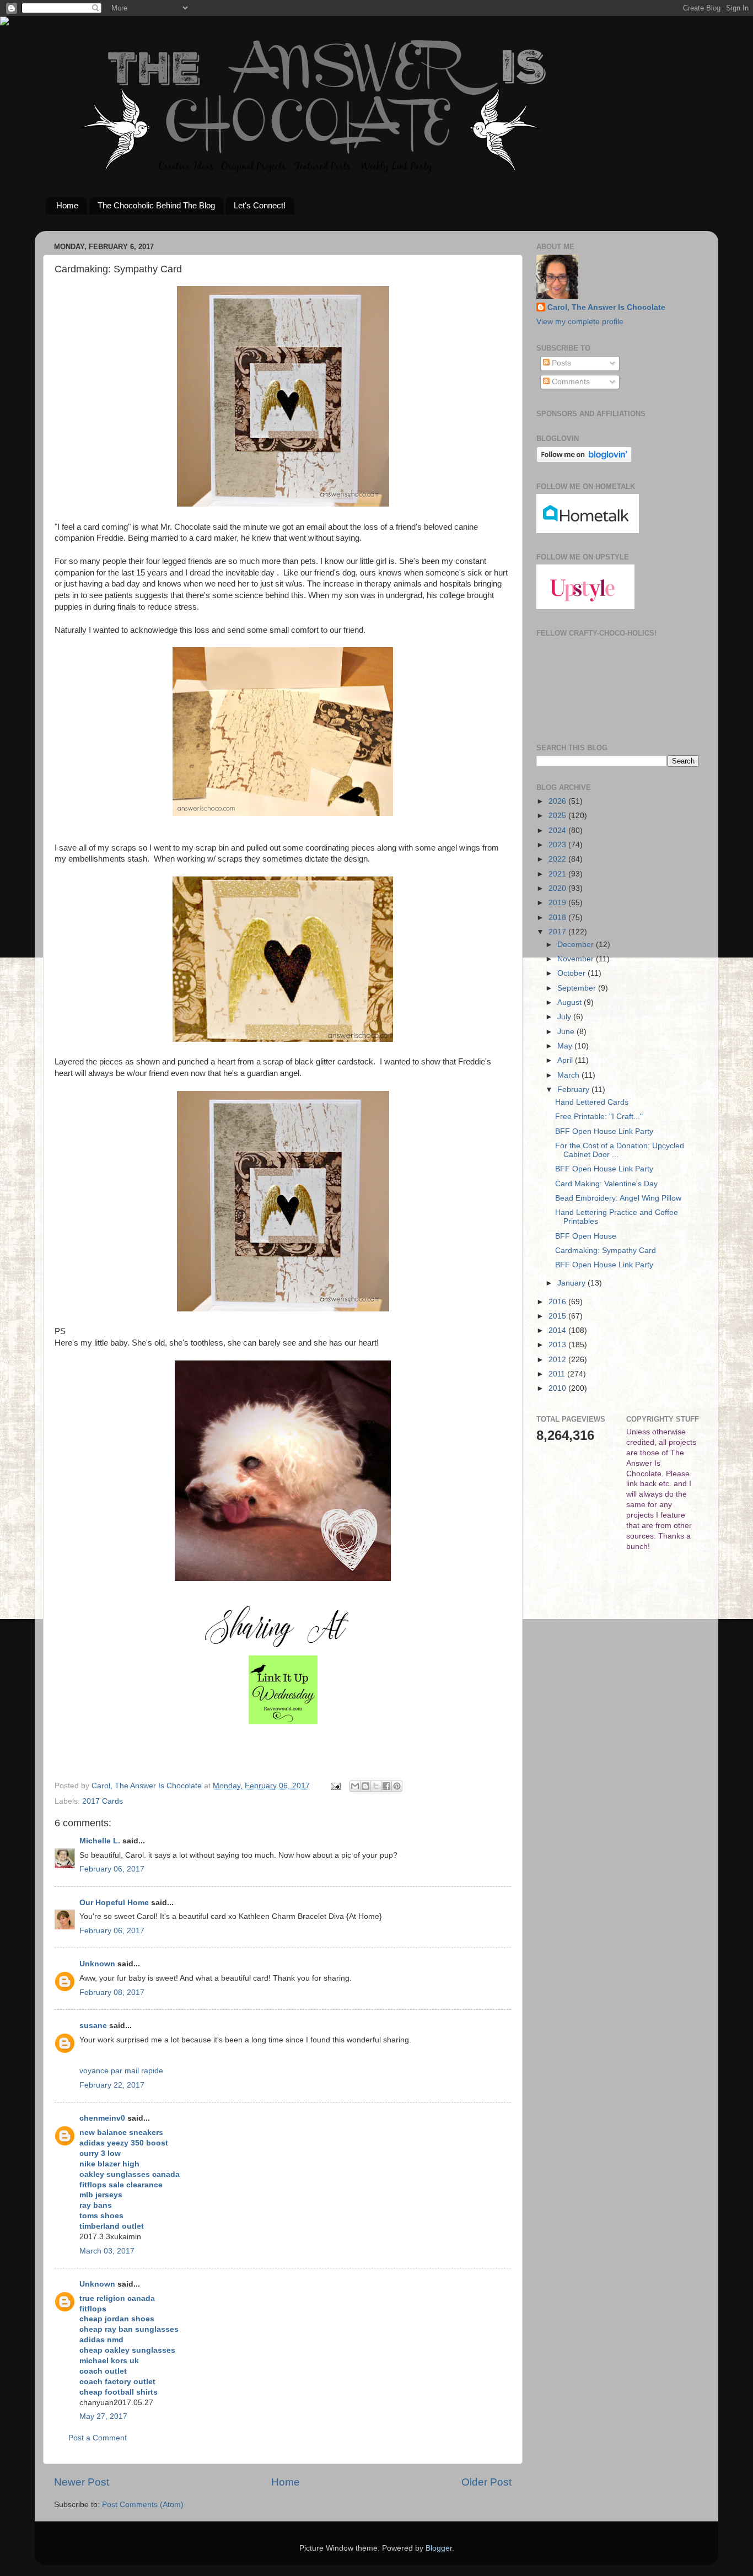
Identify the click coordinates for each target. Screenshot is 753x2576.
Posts (560, 363)
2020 (558, 888)
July (565, 1017)
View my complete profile (580, 322)
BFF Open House (586, 1236)
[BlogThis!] (365, 1786)
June (567, 1032)
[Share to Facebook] (386, 1786)
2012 (558, 1360)
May (566, 1046)
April (566, 1060)
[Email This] (355, 1786)
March (569, 1075)
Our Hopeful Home (114, 1903)
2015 (558, 1316)
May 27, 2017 (103, 2416)
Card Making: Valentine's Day (606, 1184)
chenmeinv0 (102, 2118)
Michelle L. (100, 1841)
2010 (558, 1388)
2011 (558, 1374)
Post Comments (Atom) (143, 2505)
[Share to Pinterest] (397, 1786)
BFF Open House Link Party (604, 1131)
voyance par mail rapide (121, 2071)
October (572, 973)
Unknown (97, 1964)
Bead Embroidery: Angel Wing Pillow (618, 1198)
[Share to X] (376, 1786)
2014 (558, 1330)
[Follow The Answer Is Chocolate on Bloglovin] (584, 460)
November (577, 959)
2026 (558, 801)
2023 (558, 845)
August (571, 1002)
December (577, 945)
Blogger (439, 2548)
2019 (558, 903)
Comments (570, 382)
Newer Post (82, 2482)
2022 (558, 859)
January (572, 1283)
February (574, 1090)
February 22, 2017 (112, 2085)
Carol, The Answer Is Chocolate (606, 307)
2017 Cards (103, 1801)
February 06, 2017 (112, 1869)
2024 (558, 830)
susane (93, 2026)
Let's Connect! (260, 205)
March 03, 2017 (107, 2251)
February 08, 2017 (112, 1992)
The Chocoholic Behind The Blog (156, 205)
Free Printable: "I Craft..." (599, 1117)
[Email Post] (335, 1786)
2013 (558, 1345)
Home (67, 205)
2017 (558, 932)
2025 (558, 816)
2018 (558, 918)
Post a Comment (98, 2438)
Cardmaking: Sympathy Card (606, 1251)
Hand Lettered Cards (592, 1102)
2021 (558, 874)
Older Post (486, 2482)
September (578, 988)
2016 (558, 1302)
